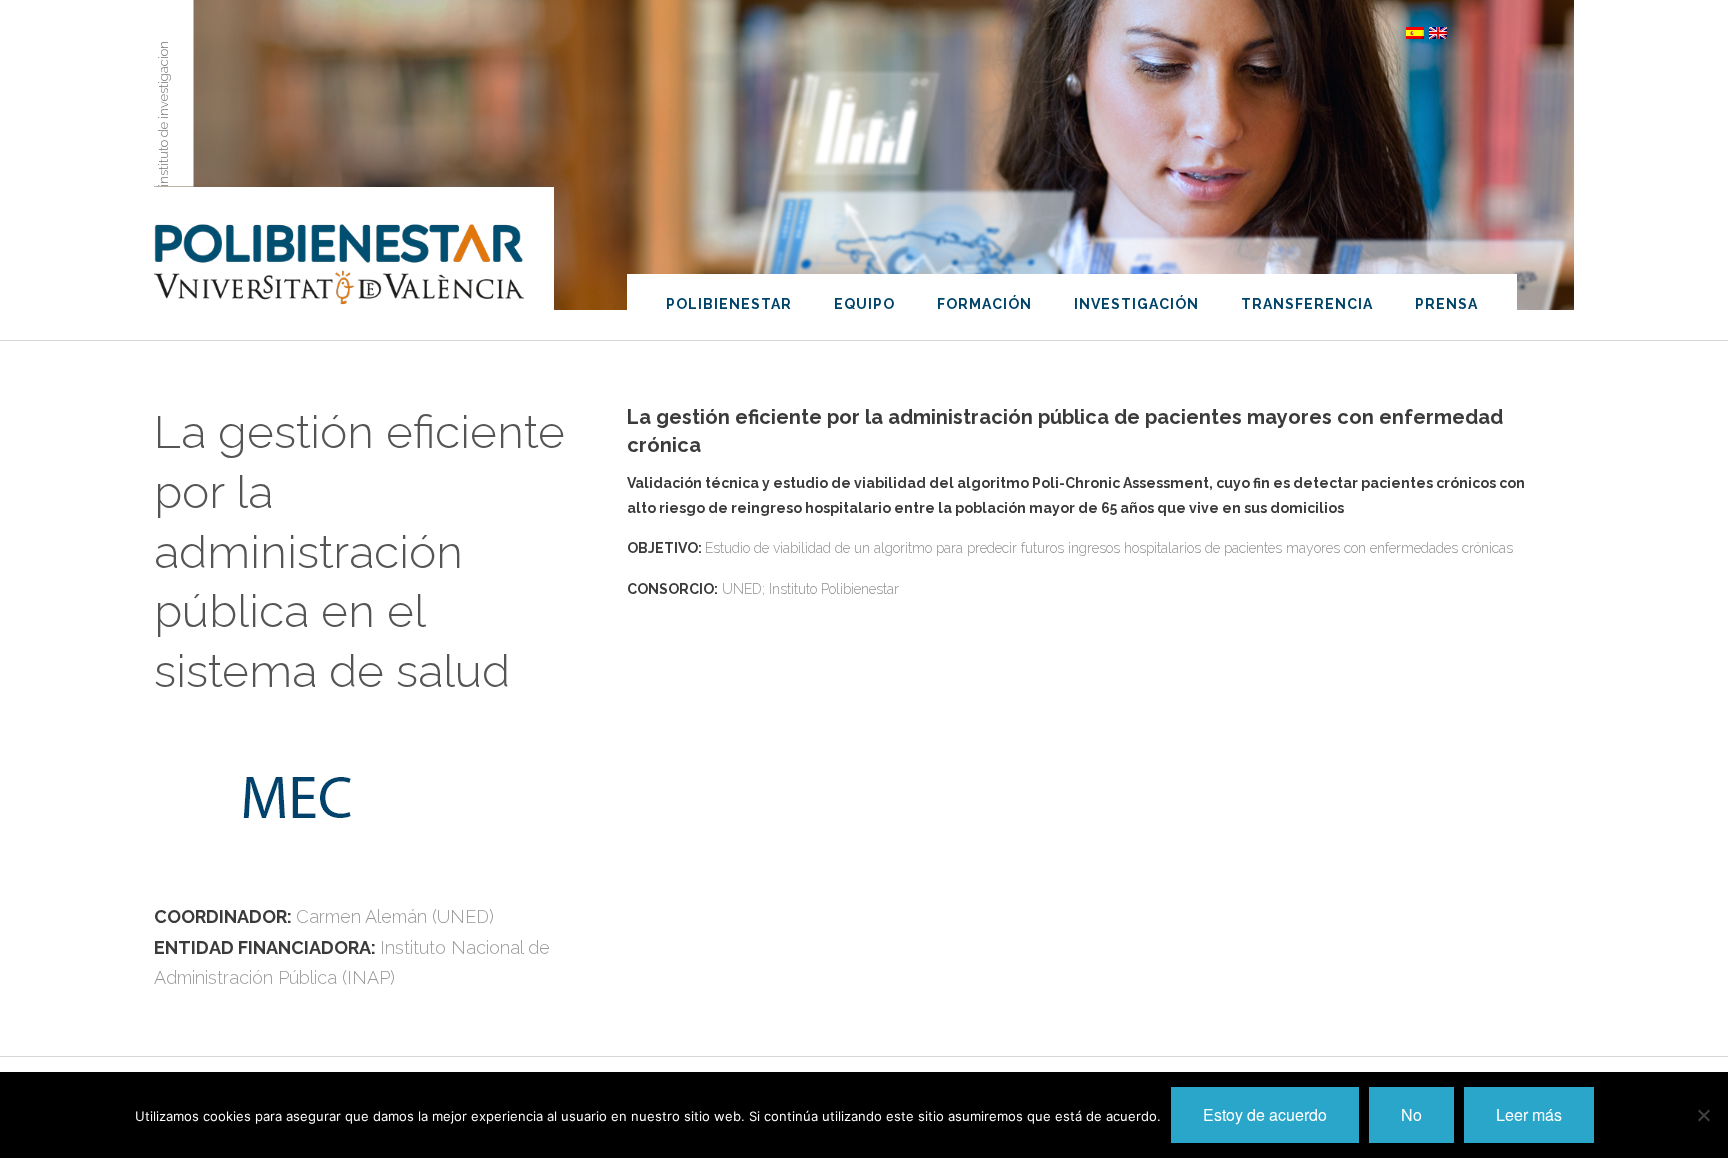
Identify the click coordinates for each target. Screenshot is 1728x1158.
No (1411, 1114)
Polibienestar (729, 304)
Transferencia (1307, 304)
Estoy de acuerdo (1265, 1114)
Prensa (1446, 304)
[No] (1703, 1115)
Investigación (1136, 304)
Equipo (864, 304)
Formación (984, 304)
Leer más (1529, 1114)
